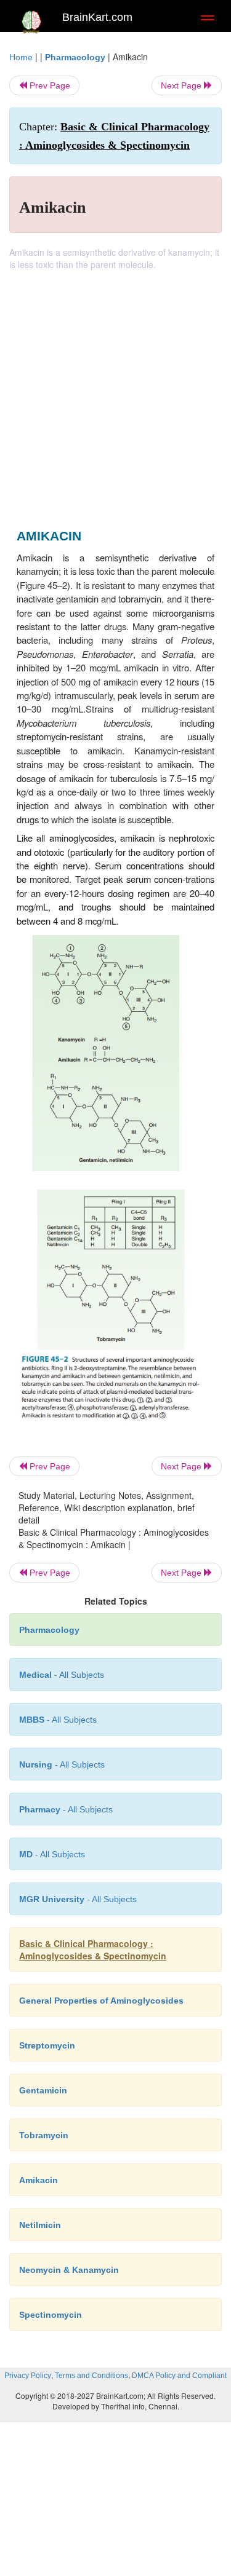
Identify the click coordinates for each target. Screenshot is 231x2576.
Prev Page (49, 85)
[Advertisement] (115, 392)
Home (21, 57)
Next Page (182, 85)
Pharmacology (75, 57)
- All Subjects (52, 1854)
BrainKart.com (97, 17)
